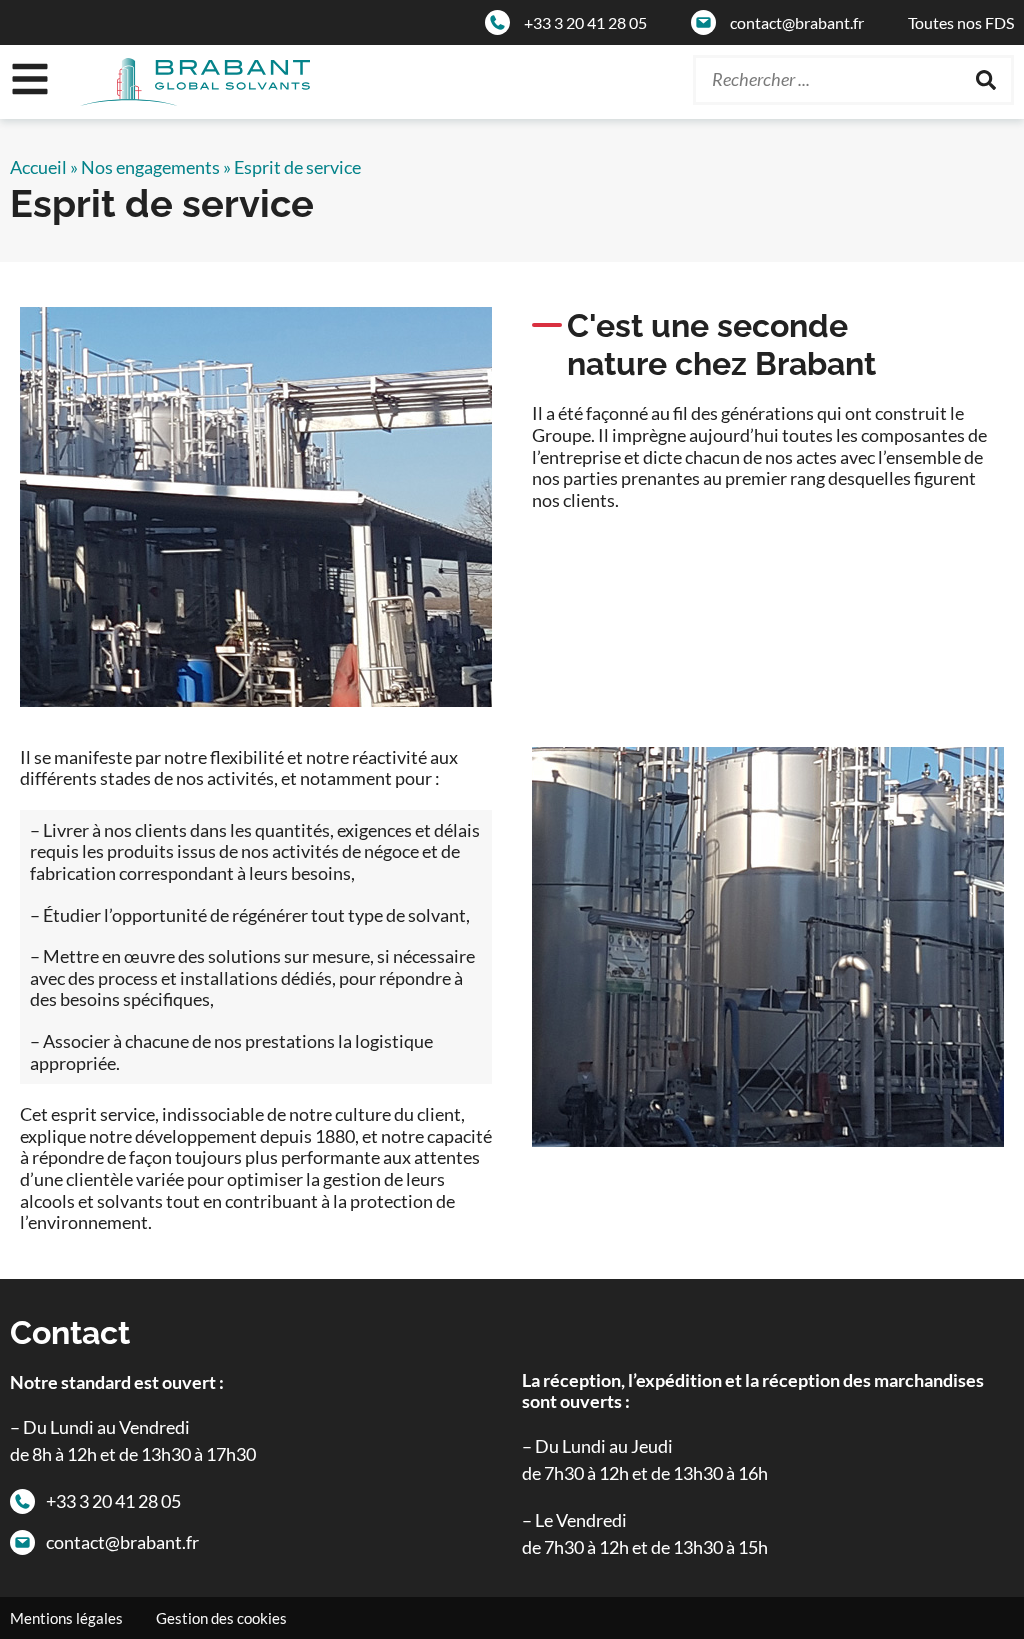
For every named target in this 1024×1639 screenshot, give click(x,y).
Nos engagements (150, 167)
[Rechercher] (986, 80)
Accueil (38, 167)
